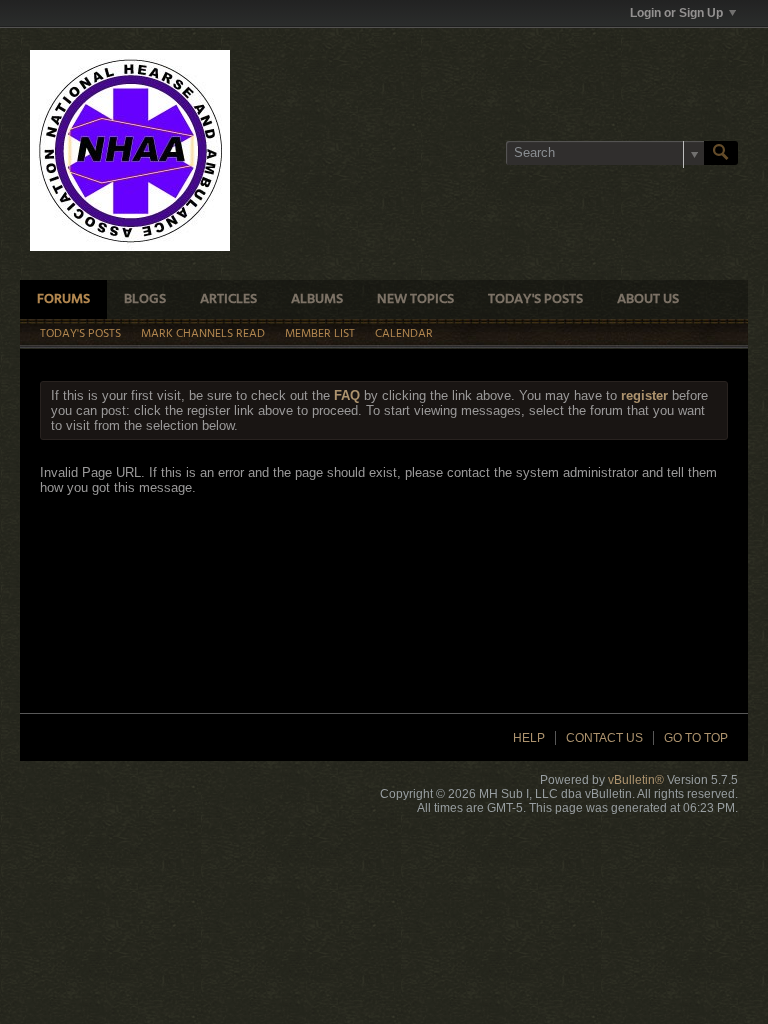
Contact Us (604, 738)
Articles (228, 299)
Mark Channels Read (203, 334)
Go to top (696, 738)
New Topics (415, 299)
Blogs (145, 299)
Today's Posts (535, 299)
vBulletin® (636, 780)
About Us (648, 299)
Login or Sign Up (676, 13)
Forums (63, 299)
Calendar (404, 334)
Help (529, 738)
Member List (320, 334)
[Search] (721, 153)
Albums (317, 299)
